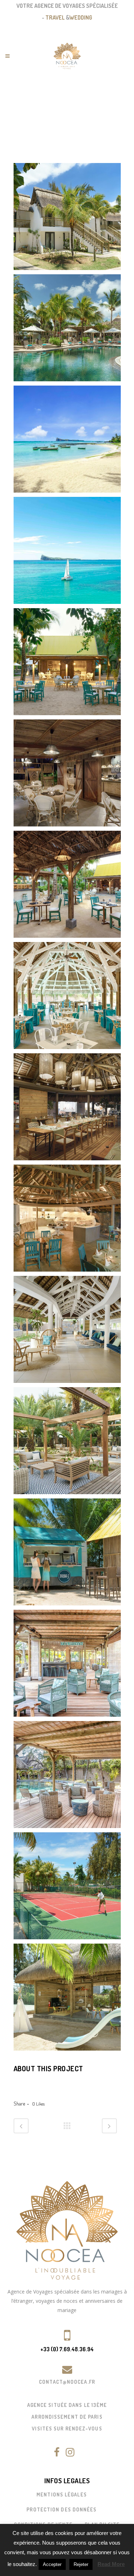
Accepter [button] (52, 2564)
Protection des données (61, 2509)
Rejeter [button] (81, 2564)
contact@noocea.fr (67, 2382)
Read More (111, 2564)
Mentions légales (62, 2494)
